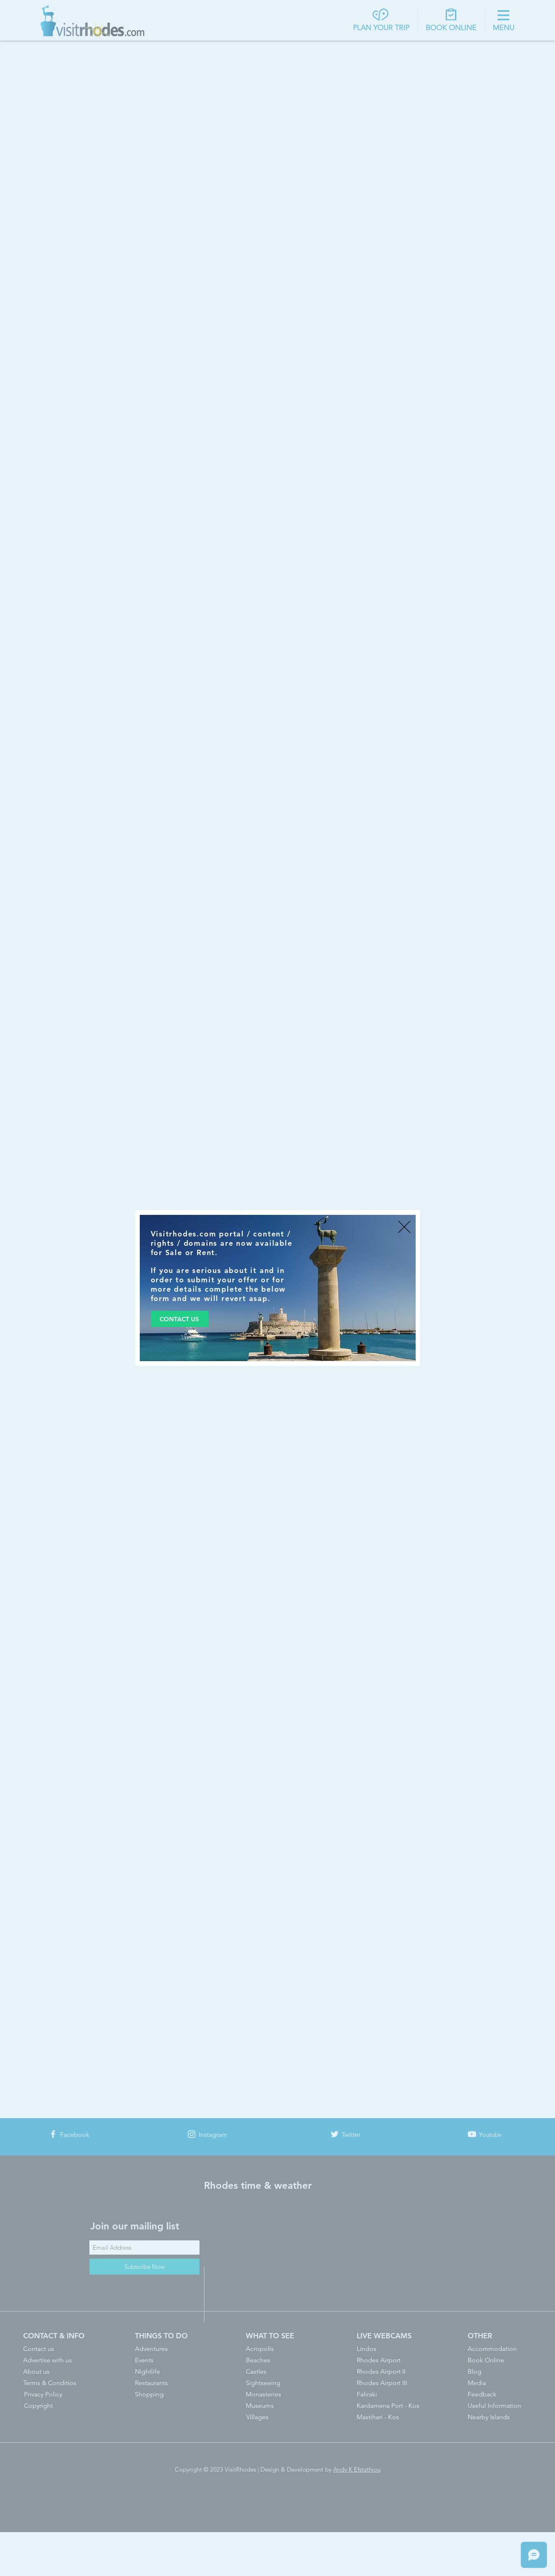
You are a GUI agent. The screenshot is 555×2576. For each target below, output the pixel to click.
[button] (404, 1227)
